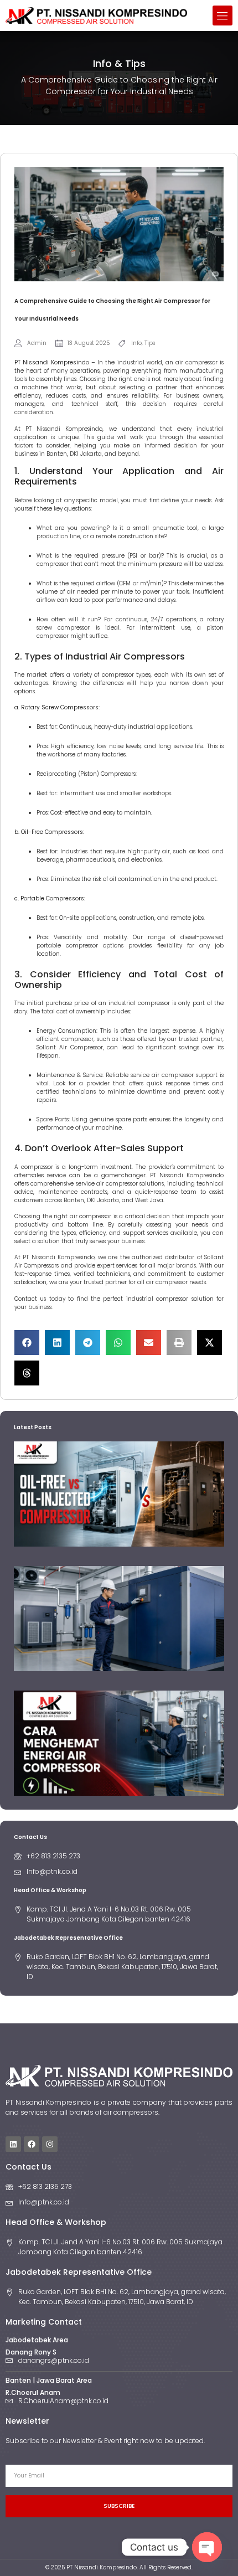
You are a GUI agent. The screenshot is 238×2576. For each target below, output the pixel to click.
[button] (223, 16)
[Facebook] (32, 2144)
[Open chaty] (207, 2547)
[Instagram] (50, 2144)
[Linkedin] (13, 2144)
